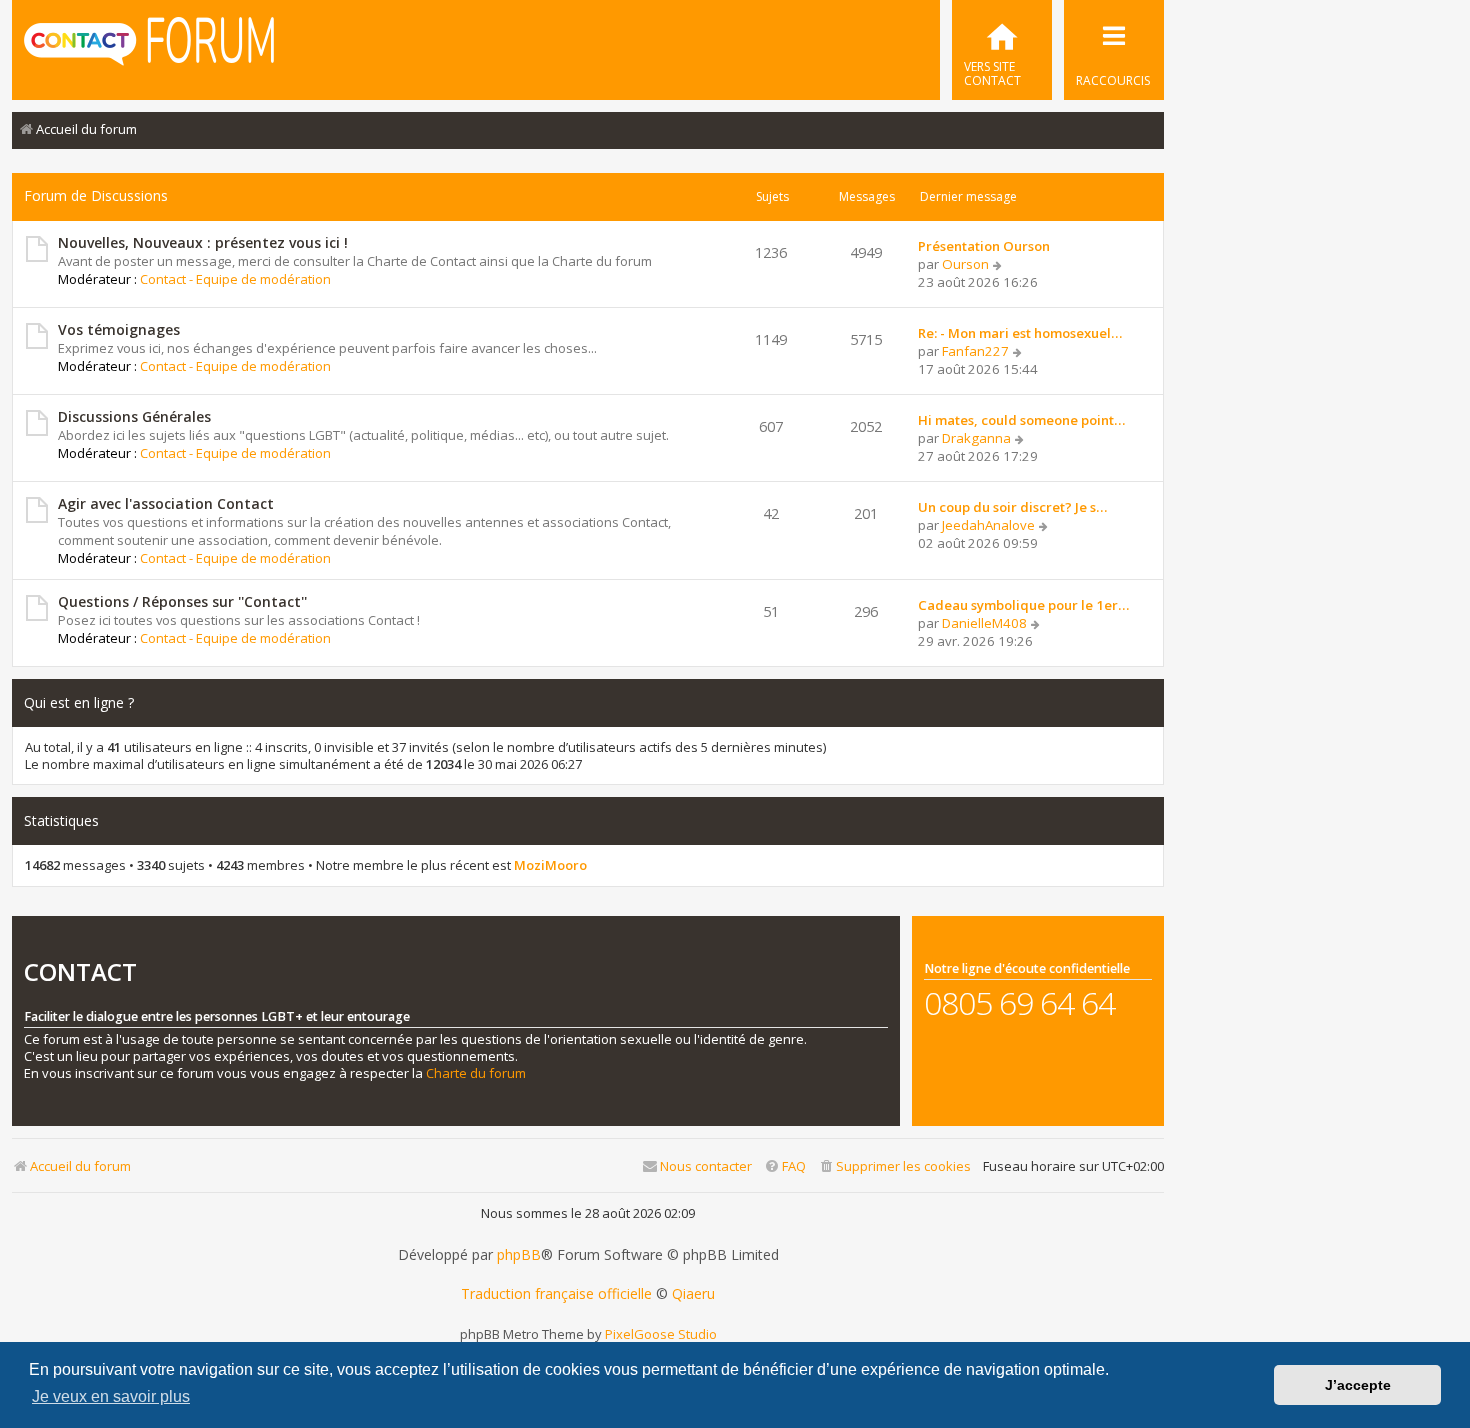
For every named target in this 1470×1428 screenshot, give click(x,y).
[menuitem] (1002, 50)
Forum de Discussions (96, 195)
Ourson (965, 264)
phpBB (519, 1255)
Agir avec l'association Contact (166, 503)
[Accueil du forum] (149, 48)
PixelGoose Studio (661, 1334)
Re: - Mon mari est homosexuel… (1020, 333)
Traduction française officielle (556, 1294)
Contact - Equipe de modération (235, 279)
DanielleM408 (984, 623)
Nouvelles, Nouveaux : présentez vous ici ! (203, 242)
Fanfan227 (975, 351)
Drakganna (976, 438)
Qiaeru (693, 1294)
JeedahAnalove (988, 525)
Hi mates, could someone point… (1021, 420)
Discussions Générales (134, 416)
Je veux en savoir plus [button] (111, 1396)
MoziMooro (550, 865)
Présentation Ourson (984, 246)
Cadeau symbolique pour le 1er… (1023, 605)
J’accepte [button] (1358, 1385)
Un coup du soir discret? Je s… (1012, 507)
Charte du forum (476, 1073)
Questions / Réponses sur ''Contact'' (182, 601)
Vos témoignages (119, 329)
